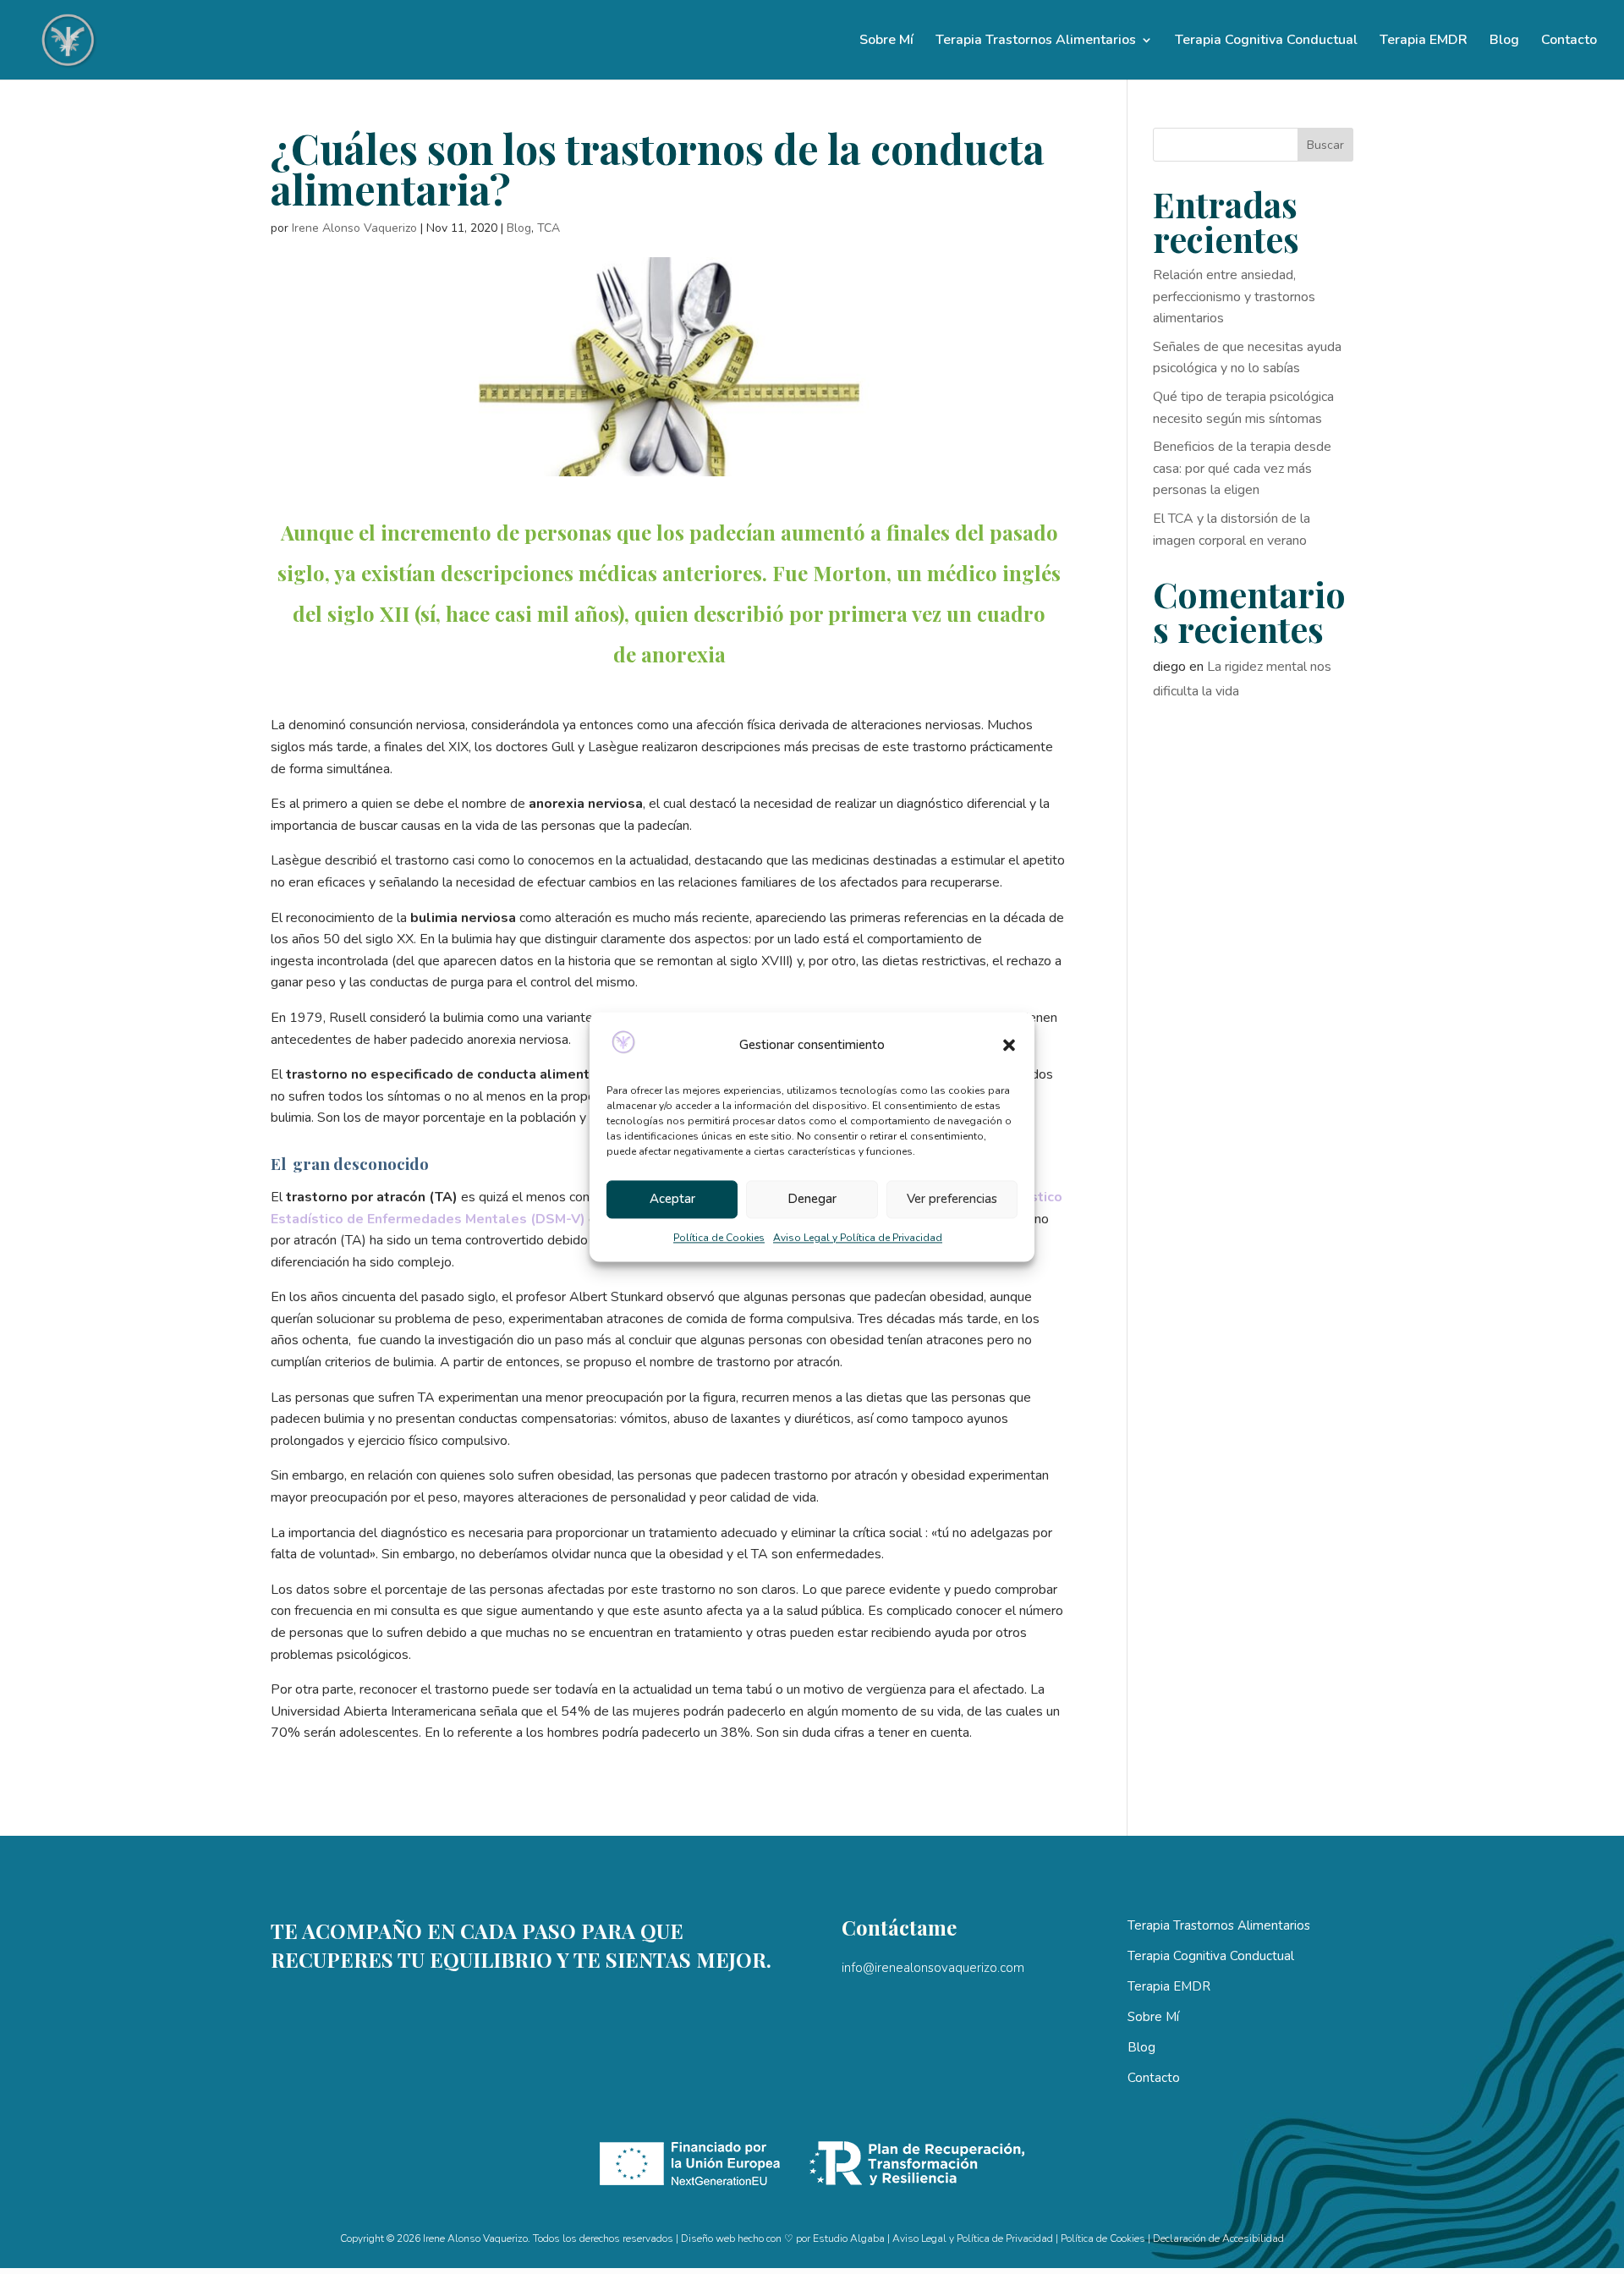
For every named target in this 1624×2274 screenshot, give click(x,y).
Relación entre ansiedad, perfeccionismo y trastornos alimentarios (1234, 297)
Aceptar (672, 1200)
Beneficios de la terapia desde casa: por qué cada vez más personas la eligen (1242, 468)
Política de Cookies (719, 1238)
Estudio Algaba (849, 2238)
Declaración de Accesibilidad (1218, 2238)
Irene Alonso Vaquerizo (354, 228)
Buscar (1325, 145)
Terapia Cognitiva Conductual (1266, 41)
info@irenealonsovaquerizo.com (933, 1968)
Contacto (1569, 41)
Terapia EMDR (1424, 41)
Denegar (812, 1200)
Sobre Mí (886, 41)
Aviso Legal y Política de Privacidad (858, 1238)
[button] (1009, 1046)
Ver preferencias (952, 1200)
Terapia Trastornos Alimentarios (1036, 41)
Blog (1504, 41)
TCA (549, 228)
